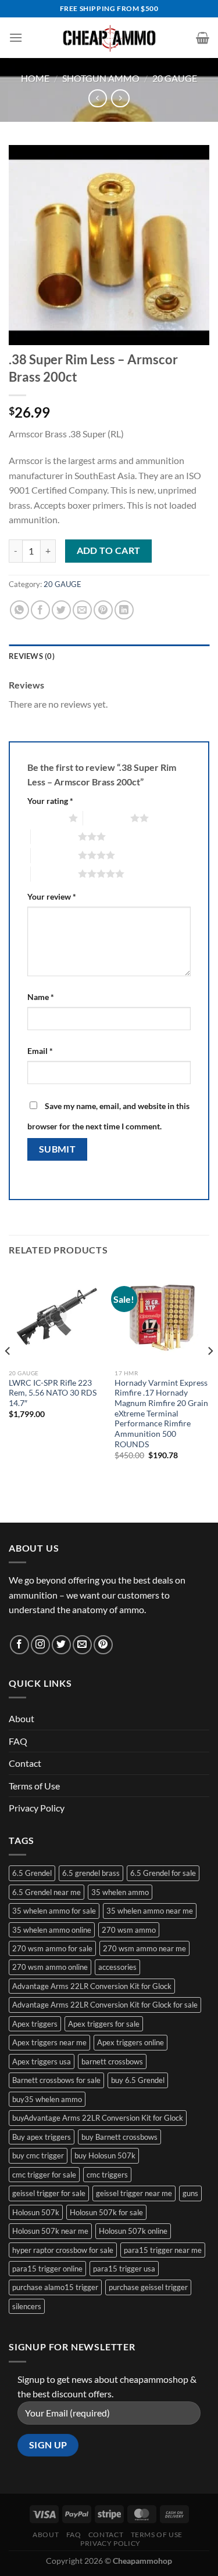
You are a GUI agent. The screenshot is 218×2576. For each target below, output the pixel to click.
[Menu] (16, 37)
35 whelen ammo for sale (54, 1911)
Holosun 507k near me (50, 2231)
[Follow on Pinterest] (103, 1645)
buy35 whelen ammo (47, 2099)
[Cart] (203, 38)
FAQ (18, 1741)
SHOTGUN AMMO (101, 78)
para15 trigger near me (163, 2250)
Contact (25, 1763)
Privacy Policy (37, 1808)
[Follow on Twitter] (61, 1645)
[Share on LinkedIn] (124, 610)
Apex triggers (35, 2024)
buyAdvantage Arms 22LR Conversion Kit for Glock (98, 2118)
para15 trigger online (47, 2269)
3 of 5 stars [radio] (54, 836)
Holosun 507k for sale (106, 2212)
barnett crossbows (112, 2061)
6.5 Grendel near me (47, 1892)
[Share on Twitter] (61, 610)
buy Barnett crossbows (119, 2137)
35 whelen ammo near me (150, 1911)
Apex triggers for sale (104, 2024)
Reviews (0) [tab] (32, 656)
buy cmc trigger (38, 2155)
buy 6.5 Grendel (138, 2080)
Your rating (50, 801)
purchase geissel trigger (148, 2287)
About (22, 1718)
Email (40, 1051)
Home (35, 78)
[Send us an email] (82, 1645)
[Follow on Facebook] (19, 1645)
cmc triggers (107, 2175)
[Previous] (8, 1374)
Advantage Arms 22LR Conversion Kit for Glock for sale (105, 2005)
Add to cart (109, 550)
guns (190, 2193)
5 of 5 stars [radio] (54, 874)
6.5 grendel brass (91, 1873)
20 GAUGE (175, 78)
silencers (27, 2306)
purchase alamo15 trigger (55, 2287)
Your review (52, 896)
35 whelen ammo (120, 1892)
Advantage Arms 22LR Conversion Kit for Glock (92, 1986)
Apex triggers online (131, 2042)
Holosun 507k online (133, 2231)
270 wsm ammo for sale (52, 1948)
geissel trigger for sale (49, 2193)
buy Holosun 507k (105, 2155)
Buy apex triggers (42, 2137)
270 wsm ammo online (50, 1967)
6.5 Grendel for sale (163, 1873)
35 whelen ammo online (52, 1930)
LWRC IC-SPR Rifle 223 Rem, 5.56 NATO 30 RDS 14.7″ (53, 1393)
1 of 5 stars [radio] (45, 818)
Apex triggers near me (49, 2042)
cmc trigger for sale (44, 2175)
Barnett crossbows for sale (56, 2080)
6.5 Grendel (32, 1873)
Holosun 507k (36, 2212)
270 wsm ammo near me (144, 1948)
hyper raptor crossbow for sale (63, 2250)
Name (41, 997)
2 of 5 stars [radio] (107, 818)
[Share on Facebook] (40, 610)
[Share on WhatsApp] (19, 610)
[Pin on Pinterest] (103, 610)
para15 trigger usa (124, 2269)
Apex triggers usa (42, 2061)
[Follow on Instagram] (40, 1645)
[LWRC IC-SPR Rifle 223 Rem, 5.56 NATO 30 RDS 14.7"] (56, 1316)
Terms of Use (34, 1786)
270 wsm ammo (129, 1930)
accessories (117, 1967)
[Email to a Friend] (82, 610)
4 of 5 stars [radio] (54, 855)
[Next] (210, 1374)
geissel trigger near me (134, 2193)
